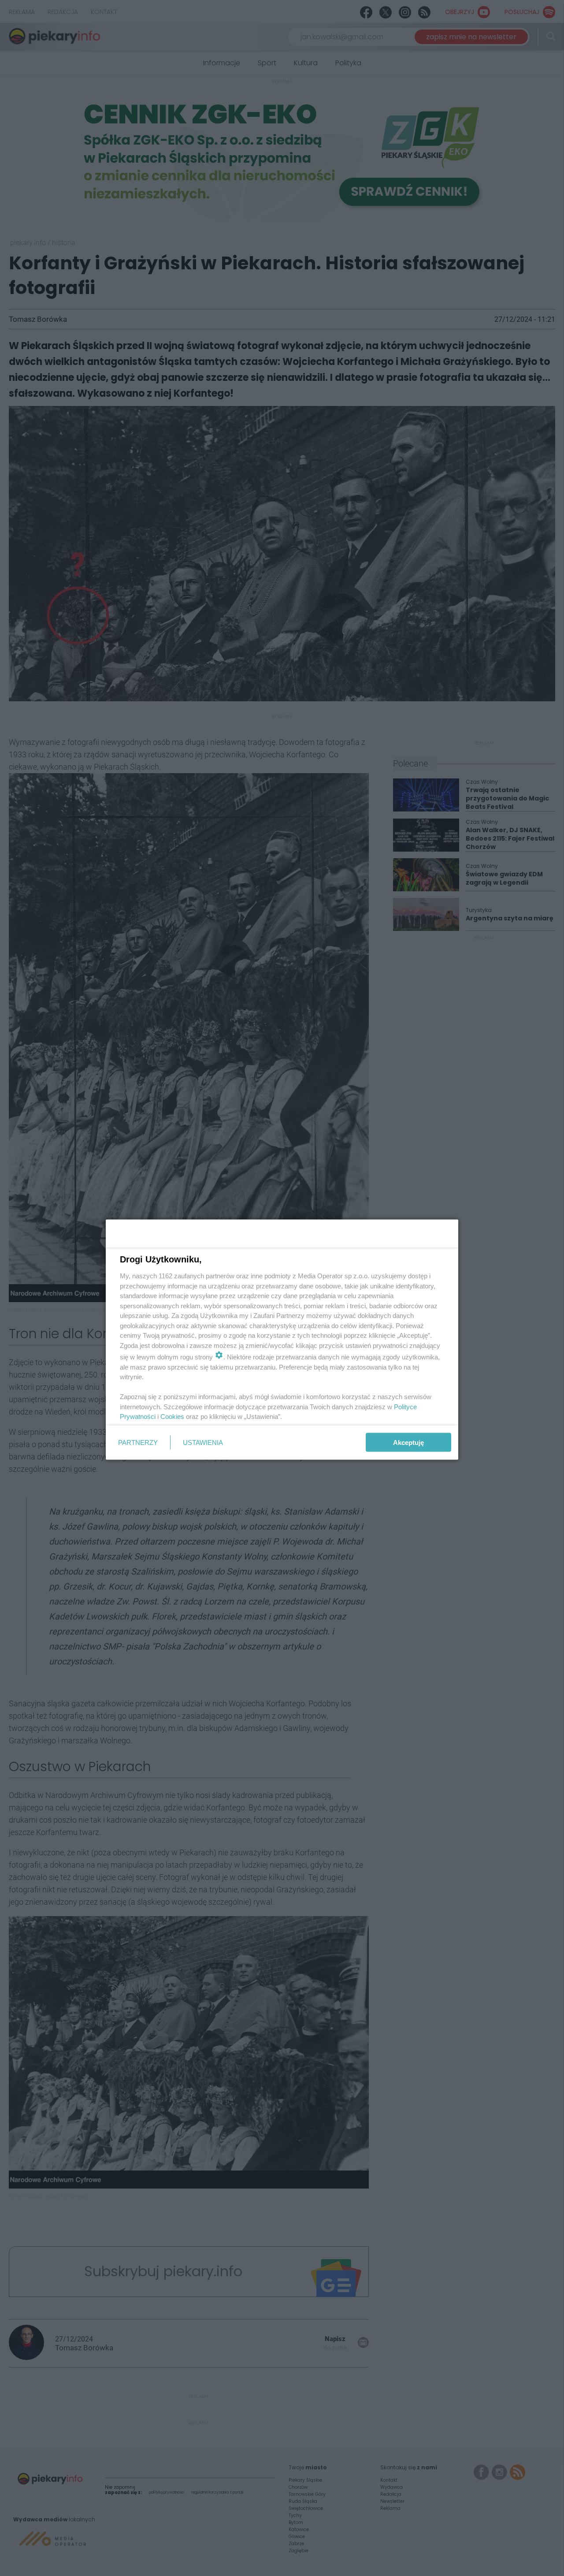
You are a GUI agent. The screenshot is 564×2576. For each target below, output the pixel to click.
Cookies (172, 1416)
